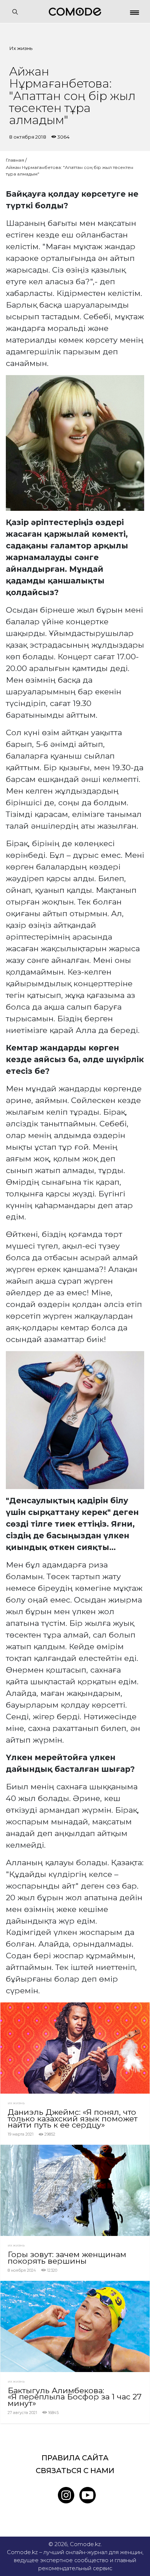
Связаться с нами (75, 2471)
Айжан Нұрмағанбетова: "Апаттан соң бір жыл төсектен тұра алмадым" (70, 171)
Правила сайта (75, 2458)
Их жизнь (21, 48)
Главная (15, 160)
